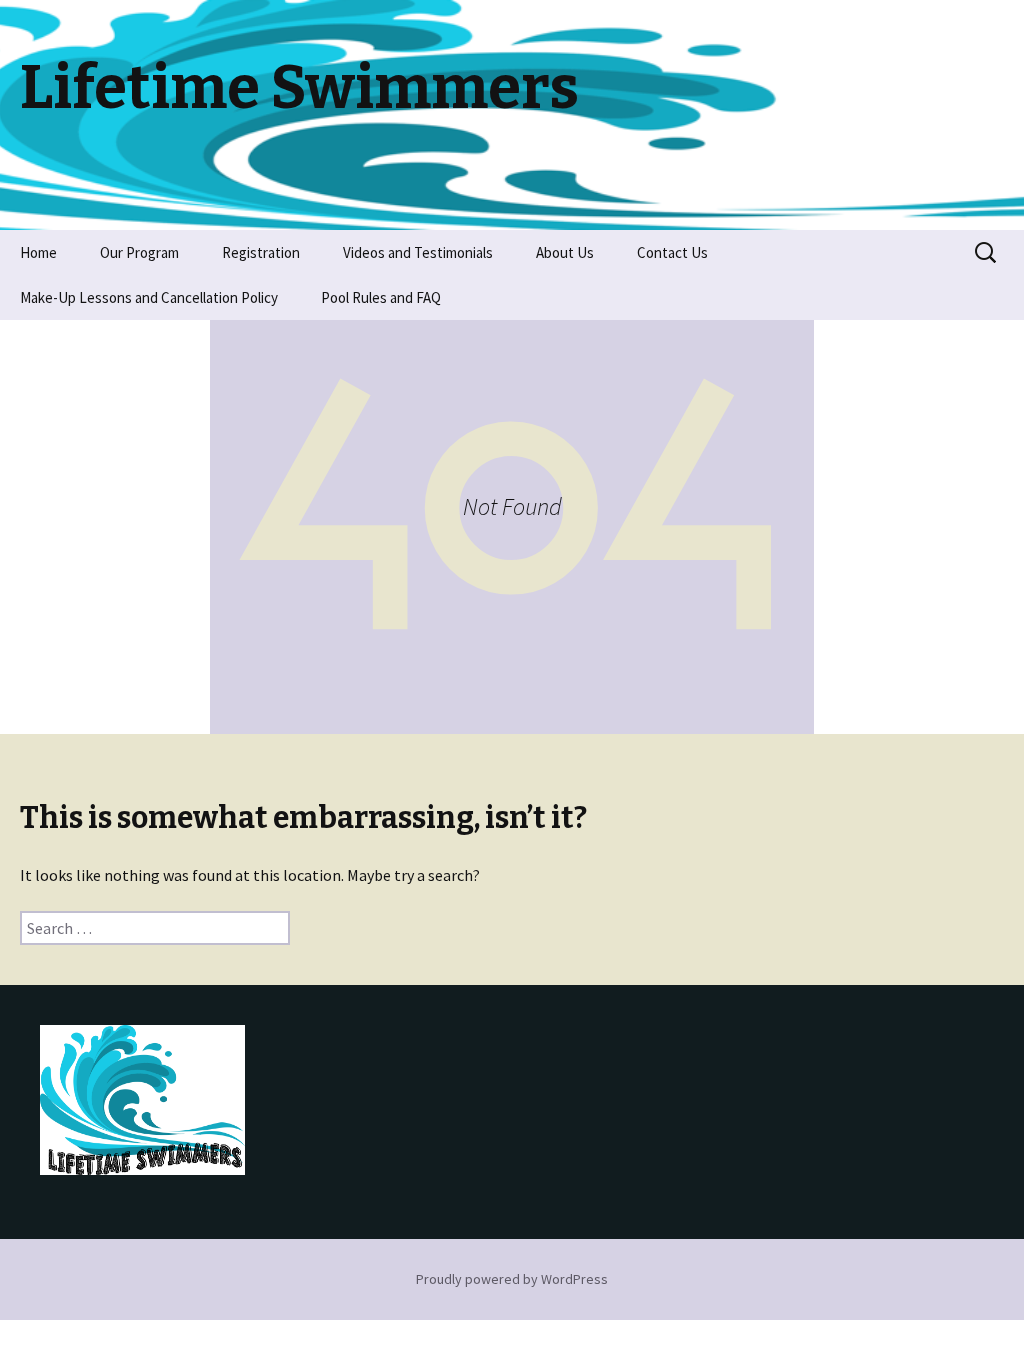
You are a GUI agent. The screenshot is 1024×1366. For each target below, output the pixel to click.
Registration (261, 252)
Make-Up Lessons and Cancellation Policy (149, 297)
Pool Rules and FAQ (381, 297)
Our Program (139, 252)
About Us (565, 252)
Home (38, 252)
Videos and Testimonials (418, 252)
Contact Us (672, 252)
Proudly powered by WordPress (512, 1279)
